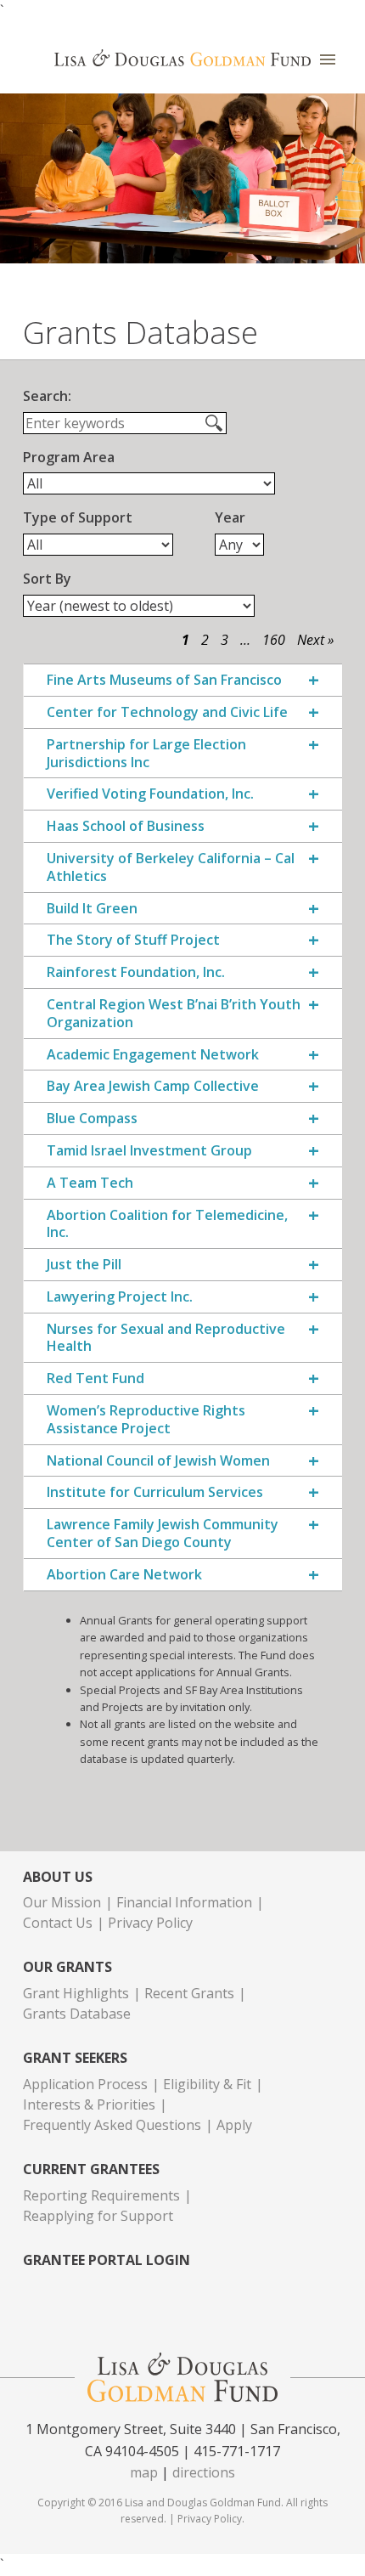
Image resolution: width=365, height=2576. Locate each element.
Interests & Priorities (89, 2104)
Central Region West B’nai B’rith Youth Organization (174, 1014)
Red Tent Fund (95, 1378)
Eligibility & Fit (207, 2084)
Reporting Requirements (101, 2195)
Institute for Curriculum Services (155, 1492)
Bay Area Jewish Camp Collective (153, 1086)
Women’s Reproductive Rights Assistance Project (146, 1420)
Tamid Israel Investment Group (149, 1151)
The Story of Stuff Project (133, 940)
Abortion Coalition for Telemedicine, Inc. (167, 1224)
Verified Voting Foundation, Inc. (150, 794)
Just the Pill (84, 1265)
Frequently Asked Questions (112, 2125)
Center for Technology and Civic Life (167, 712)
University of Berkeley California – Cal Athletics (171, 867)
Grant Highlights (76, 1993)
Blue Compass (92, 1119)
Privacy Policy (150, 1923)
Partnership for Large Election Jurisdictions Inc (146, 754)
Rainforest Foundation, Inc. (136, 972)
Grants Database (77, 2014)
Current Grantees (91, 2169)
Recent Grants (189, 1993)
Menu (328, 60)
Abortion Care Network (124, 1575)
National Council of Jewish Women (158, 1461)
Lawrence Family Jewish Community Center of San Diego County (163, 1534)
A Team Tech (90, 1183)
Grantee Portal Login (107, 2260)
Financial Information (184, 1902)
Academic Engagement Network (153, 1055)
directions (204, 2472)
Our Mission (62, 1902)
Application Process (85, 2084)
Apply (234, 2125)
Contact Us (58, 1923)
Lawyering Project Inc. (120, 1297)
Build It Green (92, 909)
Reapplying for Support (98, 2216)
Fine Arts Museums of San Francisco (164, 680)
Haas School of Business (126, 826)
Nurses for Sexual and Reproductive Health (166, 1338)
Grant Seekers (75, 2058)
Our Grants (67, 1967)
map (144, 2472)
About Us (58, 1877)
